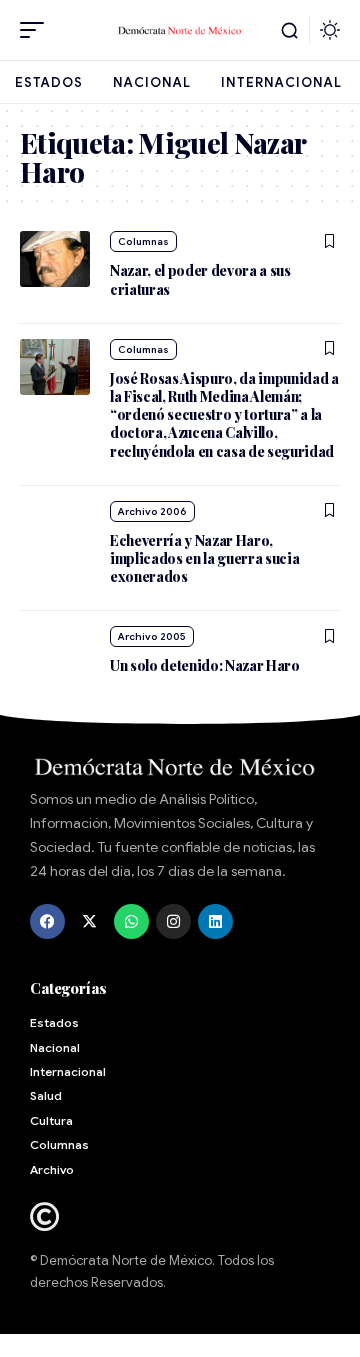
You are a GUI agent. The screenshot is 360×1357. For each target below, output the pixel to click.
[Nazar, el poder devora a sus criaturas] (55, 259)
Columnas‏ (143, 241)
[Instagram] (173, 921)
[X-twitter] (89, 921)
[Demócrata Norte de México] (180, 30)
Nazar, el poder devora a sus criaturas (200, 279)
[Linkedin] (215, 921)
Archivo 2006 (152, 511)
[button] (37, 30)
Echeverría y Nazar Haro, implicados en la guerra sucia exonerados (204, 558)
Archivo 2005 (152, 636)
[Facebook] (47, 921)
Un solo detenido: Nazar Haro (205, 665)
